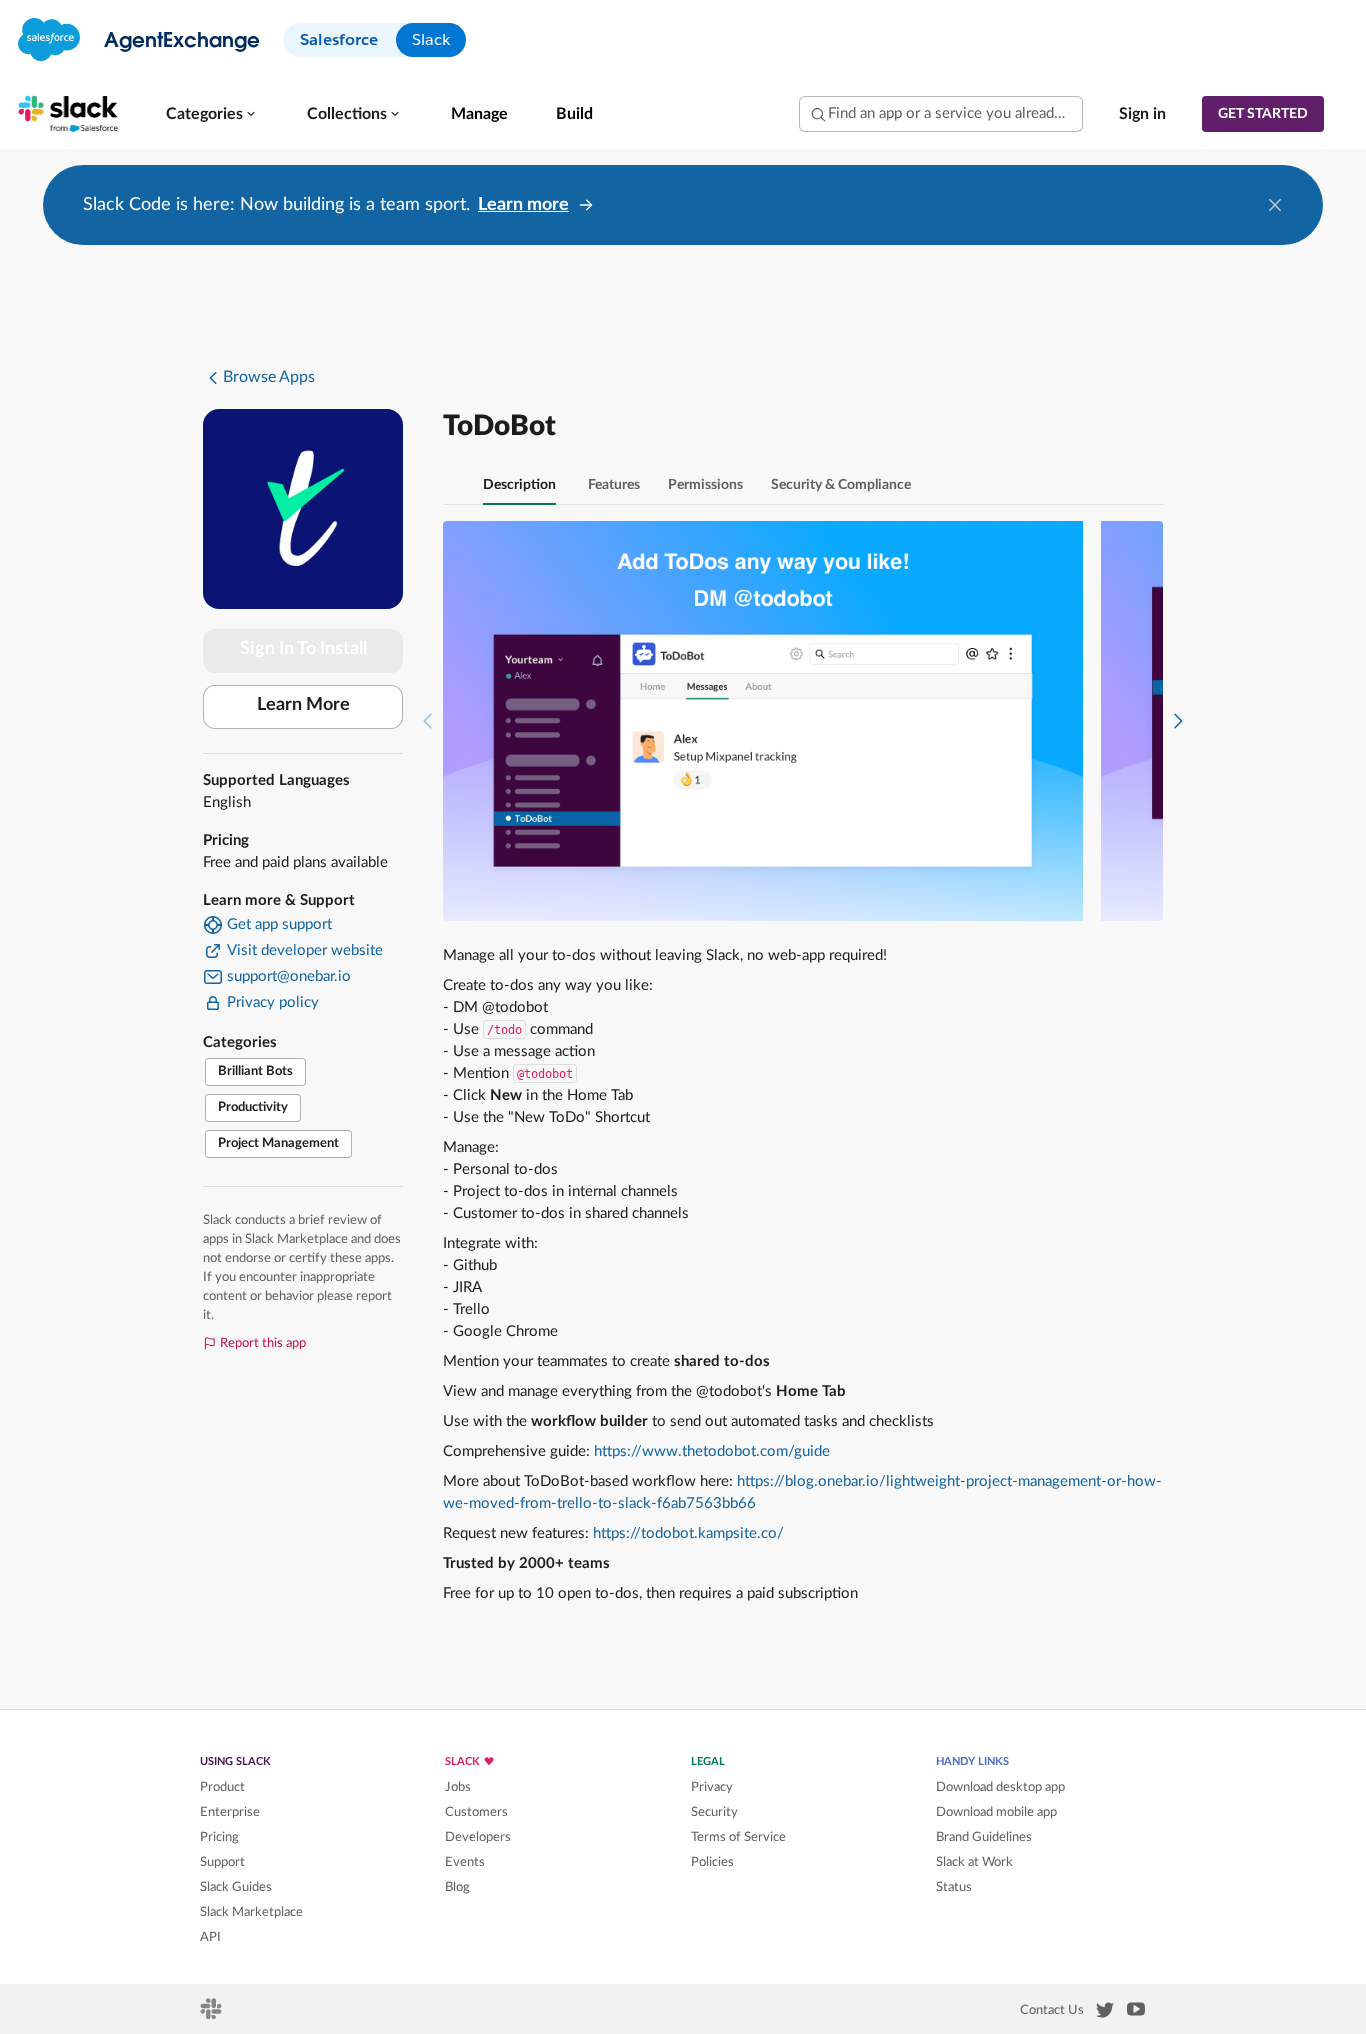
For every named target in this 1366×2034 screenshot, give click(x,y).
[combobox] (941, 114)
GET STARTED (1263, 114)
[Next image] (1178, 721)
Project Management (278, 1143)
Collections (347, 114)
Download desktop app (1000, 1787)
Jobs (458, 1787)
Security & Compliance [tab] (841, 485)
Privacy (712, 1787)
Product (222, 1787)
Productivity (253, 1107)
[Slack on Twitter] (1105, 2014)
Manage (479, 114)
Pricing (219, 1837)
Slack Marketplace (251, 1912)
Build (574, 114)
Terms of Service (738, 1837)
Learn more (523, 205)
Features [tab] (614, 485)
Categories (204, 114)
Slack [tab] (431, 39)
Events (465, 1862)
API (210, 1937)
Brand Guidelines (984, 1837)
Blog (457, 1887)
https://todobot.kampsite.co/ (688, 1533)
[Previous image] (428, 721)
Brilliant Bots (255, 1071)
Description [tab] (519, 485)
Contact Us (1052, 2010)
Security (714, 1812)
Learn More (303, 705)
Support (222, 1862)
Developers (478, 1837)
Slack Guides (236, 1887)
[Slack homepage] (212, 2015)
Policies (712, 1862)
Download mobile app (996, 1812)
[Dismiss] (1275, 205)
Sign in (1142, 114)
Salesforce (339, 39)
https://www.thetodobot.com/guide (712, 1451)
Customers (476, 1812)
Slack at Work (974, 1862)
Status (954, 1887)
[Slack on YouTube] (1136, 2013)
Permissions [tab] (705, 485)
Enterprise (230, 1812)
